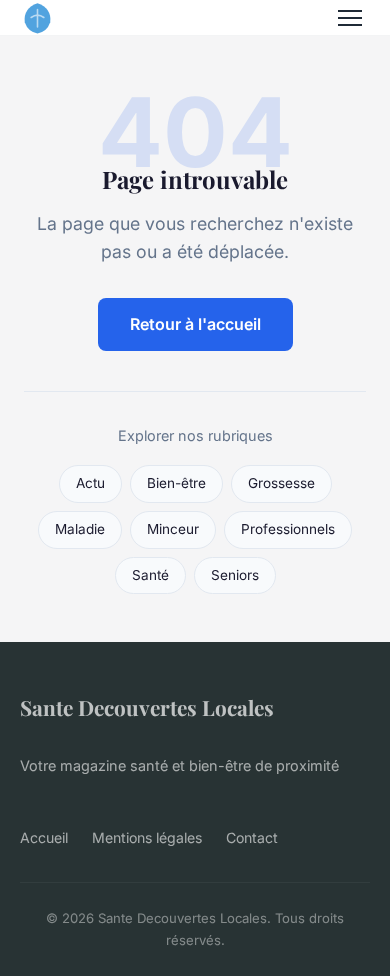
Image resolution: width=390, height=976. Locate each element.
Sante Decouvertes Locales (147, 707)
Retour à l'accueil (195, 324)
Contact (252, 837)
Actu (90, 483)
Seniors (235, 575)
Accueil (44, 837)
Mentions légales (147, 837)
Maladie (80, 529)
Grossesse (281, 483)
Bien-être (176, 483)
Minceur (173, 529)
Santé (150, 575)
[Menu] (350, 18)
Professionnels (288, 529)
